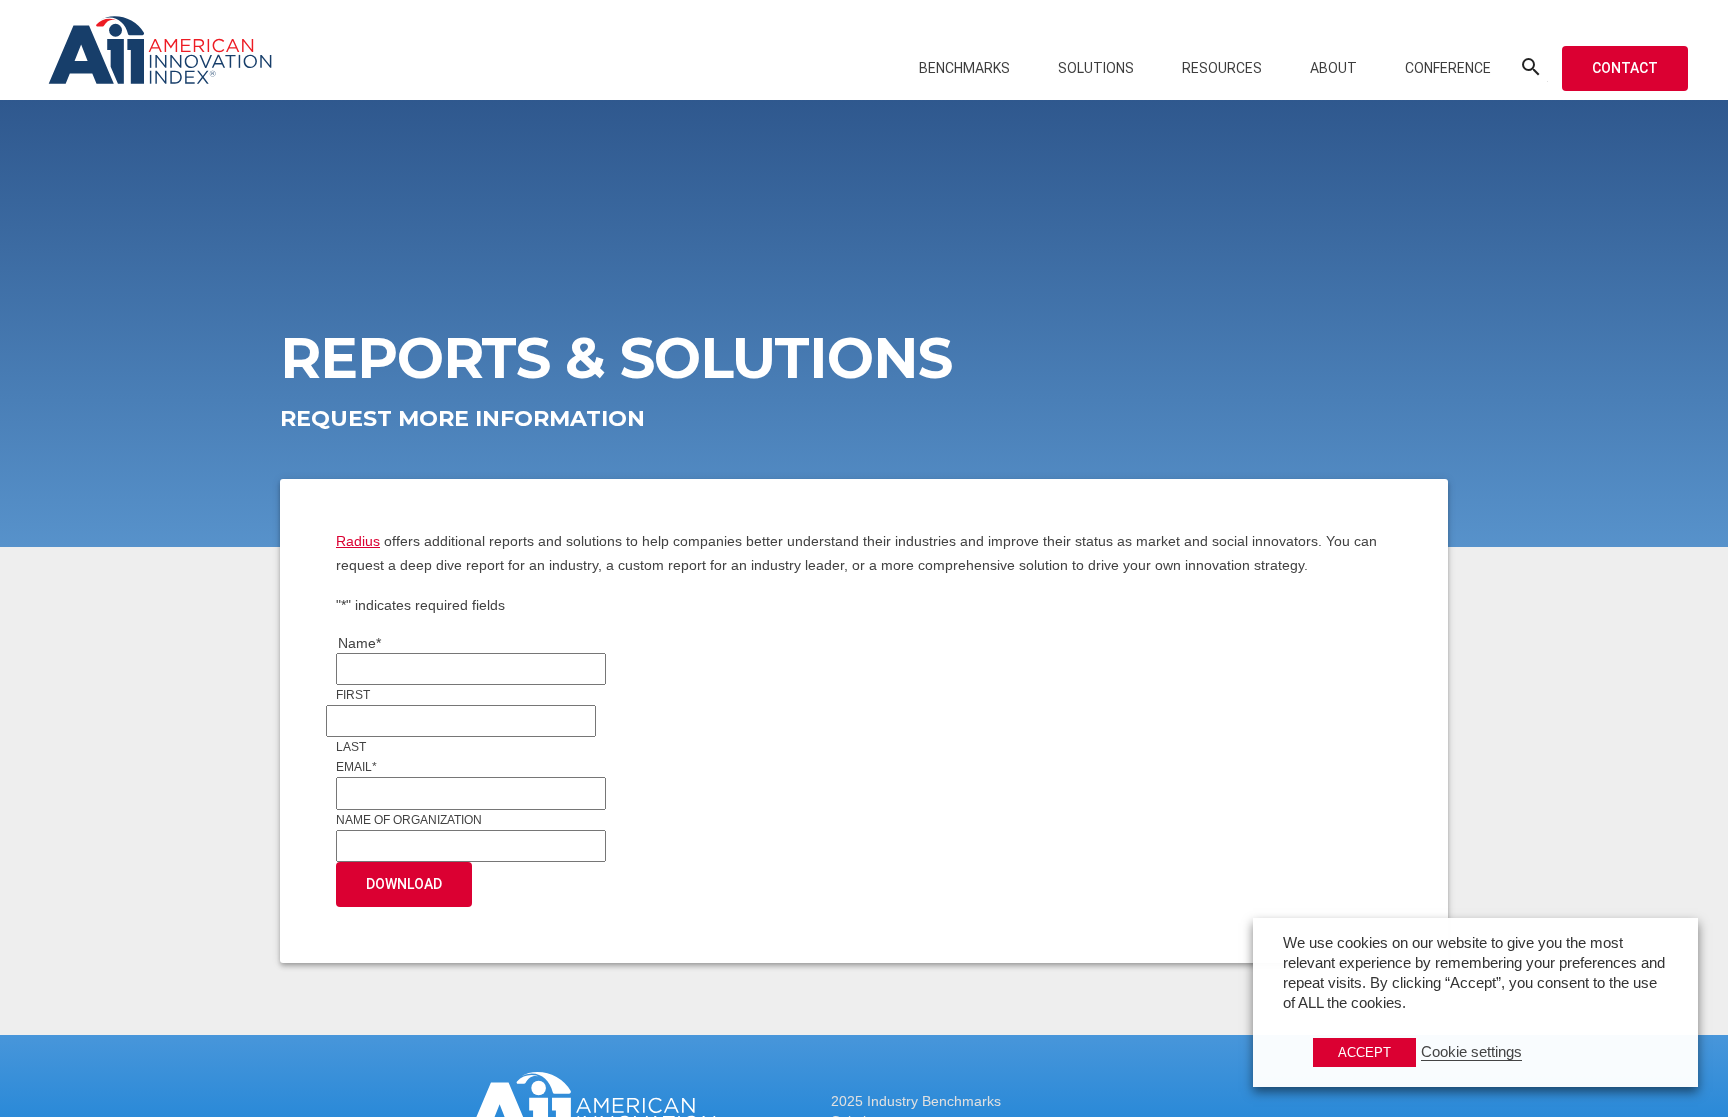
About (1333, 68)
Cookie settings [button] (1471, 1052)
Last (351, 747)
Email (356, 767)
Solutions (1096, 68)
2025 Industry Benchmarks (916, 1101)
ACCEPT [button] (1364, 1052)
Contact (1625, 68)
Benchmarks (964, 68)
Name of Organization (409, 820)
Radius (358, 541)
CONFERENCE (1448, 68)
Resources (1222, 68)
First (353, 695)
